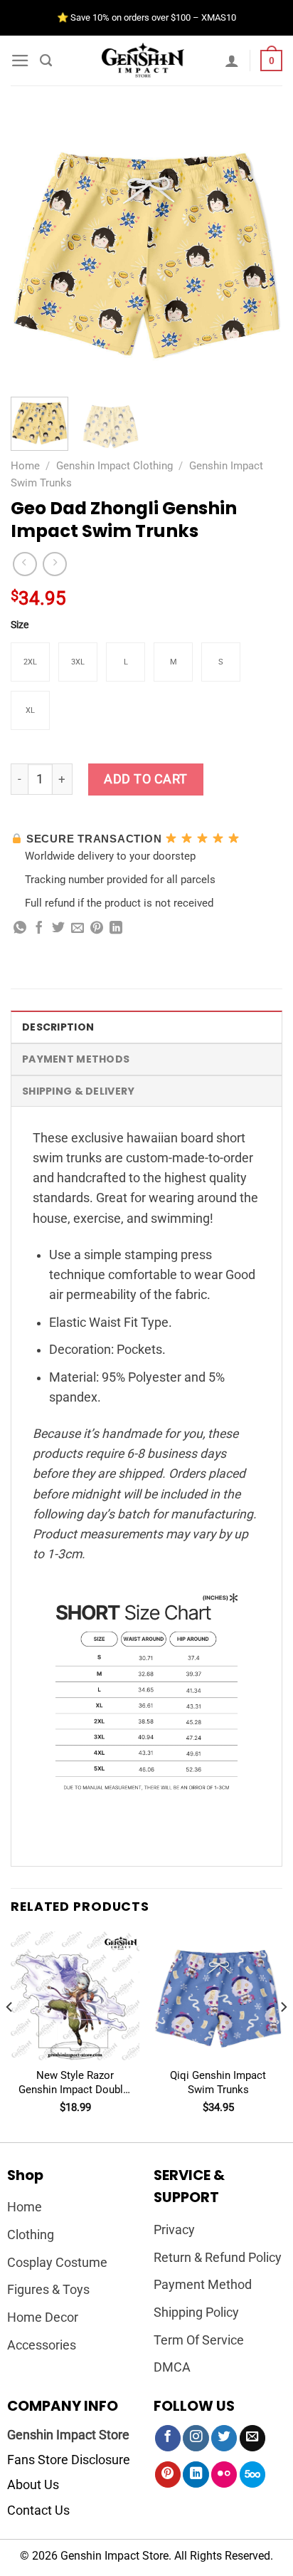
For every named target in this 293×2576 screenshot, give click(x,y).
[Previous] (34, 250)
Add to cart (146, 779)
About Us (33, 2485)
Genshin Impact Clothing (114, 466)
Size (20, 625)
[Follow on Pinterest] (168, 2475)
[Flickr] (224, 2475)
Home (25, 466)
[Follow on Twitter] (224, 2438)
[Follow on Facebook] (168, 2438)
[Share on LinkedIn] (116, 929)
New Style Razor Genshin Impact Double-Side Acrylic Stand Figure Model (75, 2083)
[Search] (46, 61)
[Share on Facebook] (39, 929)
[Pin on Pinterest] (97, 929)
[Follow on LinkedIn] (196, 2475)
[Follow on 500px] (252, 2475)
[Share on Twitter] (58, 929)
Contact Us (38, 2510)
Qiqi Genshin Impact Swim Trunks (218, 2082)
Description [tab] (58, 1027)
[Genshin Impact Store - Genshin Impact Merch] (143, 61)
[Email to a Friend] (78, 929)
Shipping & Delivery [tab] (78, 1091)
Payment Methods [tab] (76, 1059)
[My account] (232, 61)
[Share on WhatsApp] (20, 929)
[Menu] (20, 61)
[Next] (259, 250)
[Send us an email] (252, 2438)
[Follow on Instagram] (196, 2438)
